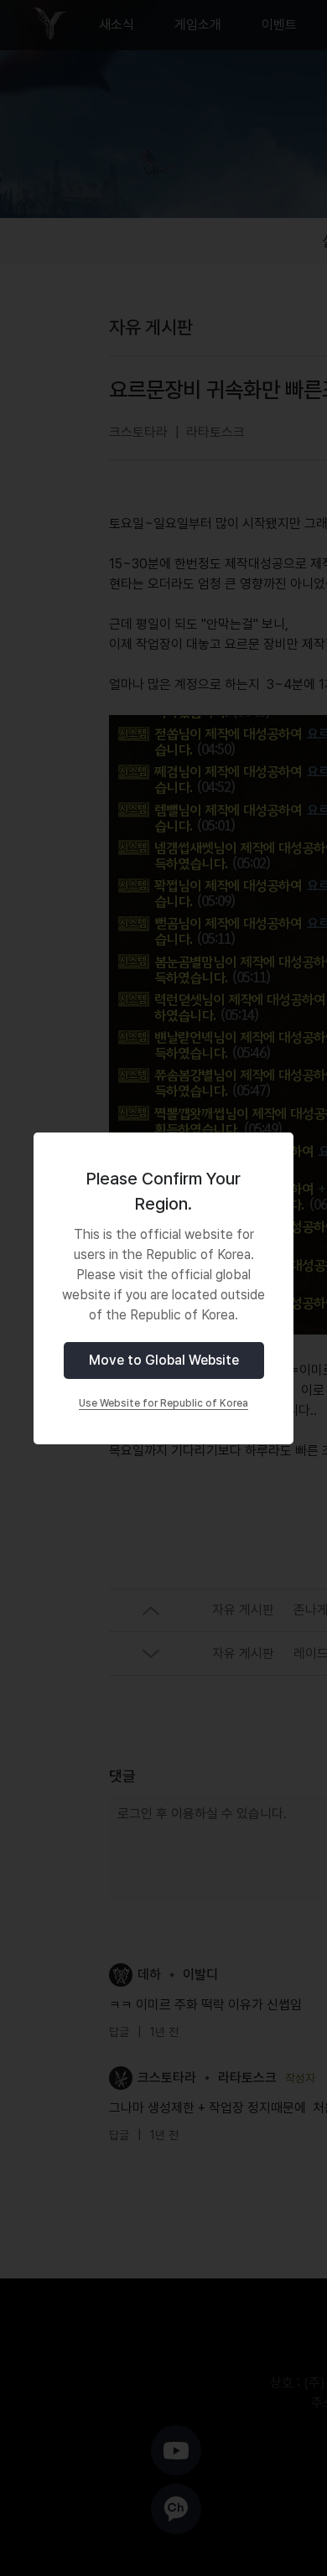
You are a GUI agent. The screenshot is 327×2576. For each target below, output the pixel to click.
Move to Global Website (164, 1360)
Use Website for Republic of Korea (163, 1403)
